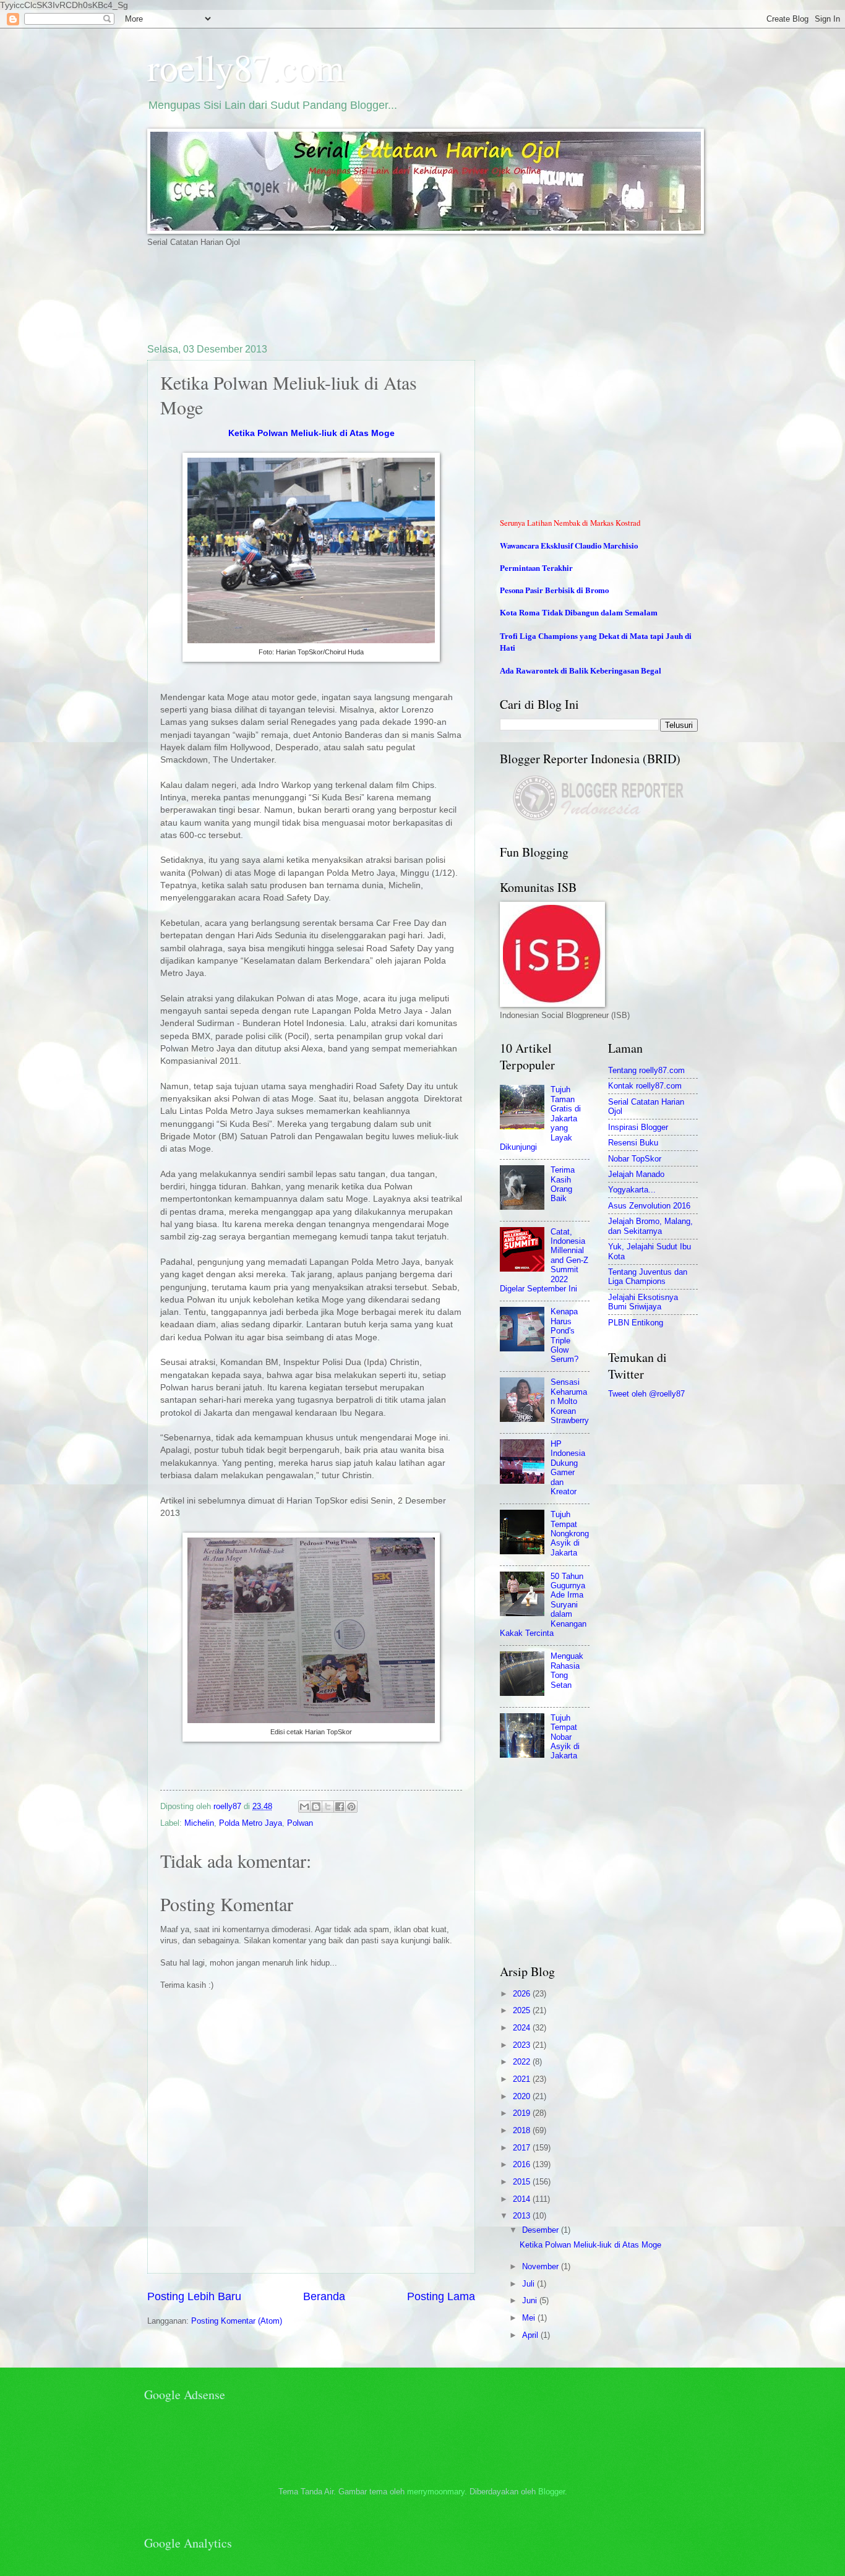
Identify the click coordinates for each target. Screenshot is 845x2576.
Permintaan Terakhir (536, 568)
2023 (523, 2045)
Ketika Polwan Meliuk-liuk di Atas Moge (311, 433)
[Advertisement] (372, 294)
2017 (523, 2148)
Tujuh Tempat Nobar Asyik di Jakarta (565, 1737)
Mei (530, 2318)
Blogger (551, 2492)
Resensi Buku (633, 1143)
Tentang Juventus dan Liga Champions (648, 1277)
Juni (531, 2300)
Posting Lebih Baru (194, 2296)
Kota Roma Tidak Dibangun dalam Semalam (579, 613)
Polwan (300, 1823)
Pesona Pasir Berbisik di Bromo (554, 590)
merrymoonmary (436, 2492)
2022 (523, 2062)
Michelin (199, 1823)
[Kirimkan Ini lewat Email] (304, 1807)
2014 (523, 2199)
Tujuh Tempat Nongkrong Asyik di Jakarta (570, 1534)
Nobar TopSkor (635, 1159)
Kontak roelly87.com (645, 1086)
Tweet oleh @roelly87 (646, 1394)
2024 (523, 2028)
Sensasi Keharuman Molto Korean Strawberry (570, 1401)
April (531, 2335)
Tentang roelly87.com (646, 1070)
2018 (523, 2130)
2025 (523, 2010)
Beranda (324, 2296)
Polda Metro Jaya (251, 1823)
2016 (523, 2164)
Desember (542, 2230)
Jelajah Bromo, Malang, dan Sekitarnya (650, 1226)
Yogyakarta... (632, 1190)
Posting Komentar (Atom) (237, 2321)
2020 (523, 2096)
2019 (523, 2113)
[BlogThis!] (316, 1807)
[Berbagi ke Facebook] (340, 1807)
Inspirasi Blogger (638, 1127)
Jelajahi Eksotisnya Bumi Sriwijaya (643, 1302)
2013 (523, 2216)
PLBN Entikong (636, 1323)
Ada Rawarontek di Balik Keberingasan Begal (581, 671)
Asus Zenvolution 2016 (649, 1206)
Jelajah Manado (636, 1174)
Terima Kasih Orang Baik (563, 1184)
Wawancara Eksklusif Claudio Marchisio (569, 546)
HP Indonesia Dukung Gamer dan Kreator (568, 1468)
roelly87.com (246, 67)
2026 (523, 1994)
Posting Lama (441, 2296)
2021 (523, 2079)
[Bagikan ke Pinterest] (351, 1807)
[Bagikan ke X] (328, 1807)
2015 (523, 2182)
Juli (530, 2284)
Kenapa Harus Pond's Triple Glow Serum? (564, 1335)
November (542, 2266)
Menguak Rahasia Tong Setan (567, 1670)
